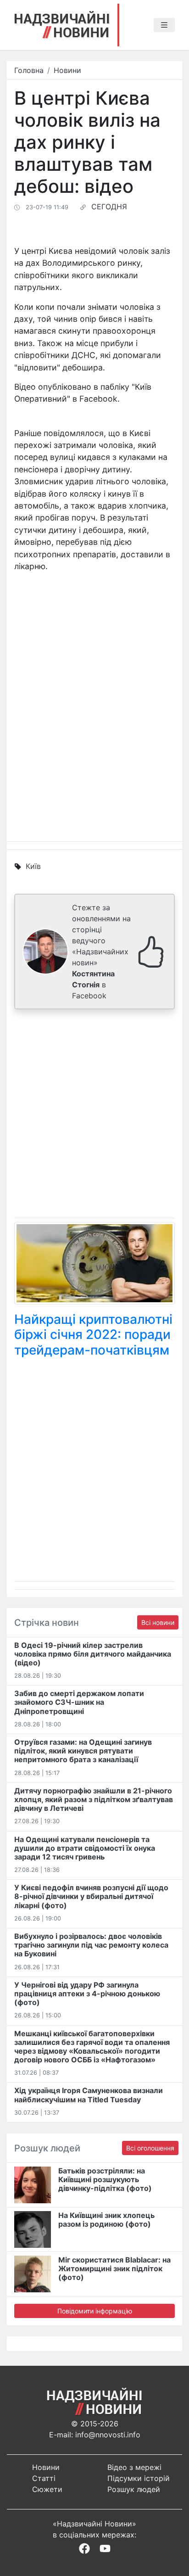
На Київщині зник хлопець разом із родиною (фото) (106, 2220)
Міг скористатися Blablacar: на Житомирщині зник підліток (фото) (114, 2268)
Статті (44, 2478)
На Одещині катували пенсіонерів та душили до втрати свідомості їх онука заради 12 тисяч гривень (85, 1848)
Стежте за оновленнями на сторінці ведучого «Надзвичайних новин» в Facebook (101, 952)
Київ (33, 866)
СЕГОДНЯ (109, 207)
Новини (67, 70)
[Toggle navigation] (164, 25)
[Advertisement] (94, 1115)
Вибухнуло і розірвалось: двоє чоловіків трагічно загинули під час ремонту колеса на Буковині (91, 1945)
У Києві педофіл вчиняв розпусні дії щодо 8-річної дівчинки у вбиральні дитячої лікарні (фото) (91, 1896)
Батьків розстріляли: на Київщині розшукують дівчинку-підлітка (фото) (105, 2179)
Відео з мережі (134, 2467)
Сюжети (47, 2489)
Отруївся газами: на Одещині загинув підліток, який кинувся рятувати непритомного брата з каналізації (83, 1751)
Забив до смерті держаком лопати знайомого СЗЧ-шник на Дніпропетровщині (79, 1702)
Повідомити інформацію (95, 2311)
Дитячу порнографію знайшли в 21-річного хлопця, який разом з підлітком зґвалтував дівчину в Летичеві (94, 1799)
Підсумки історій (139, 2478)
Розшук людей (134, 2489)
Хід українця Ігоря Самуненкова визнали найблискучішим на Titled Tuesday (89, 2095)
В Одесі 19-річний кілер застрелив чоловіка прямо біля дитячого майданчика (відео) (93, 1654)
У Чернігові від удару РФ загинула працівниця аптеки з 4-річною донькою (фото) (87, 1994)
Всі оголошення (150, 2148)
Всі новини (158, 1622)
